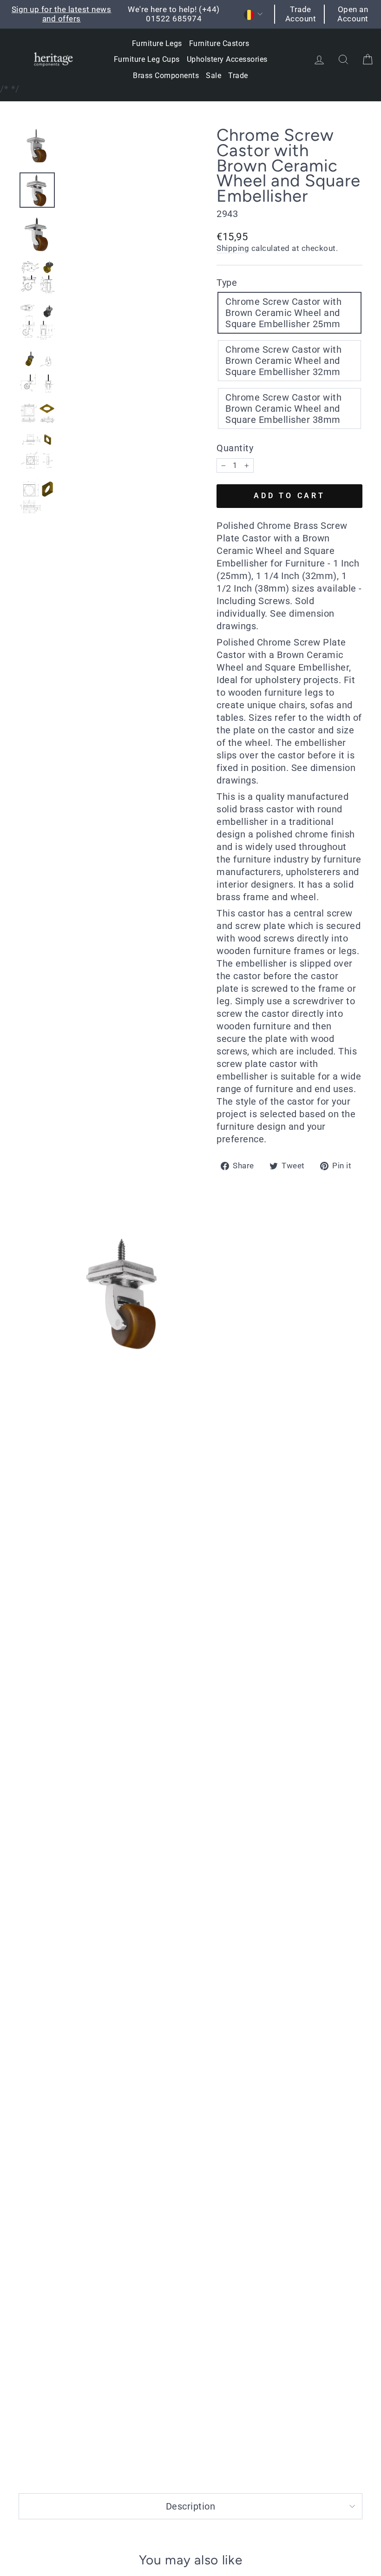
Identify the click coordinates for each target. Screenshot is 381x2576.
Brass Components (166, 76)
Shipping (233, 248)
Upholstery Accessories (227, 59)
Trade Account (301, 14)
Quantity (235, 448)
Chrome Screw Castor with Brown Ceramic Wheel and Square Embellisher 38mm (283, 408)
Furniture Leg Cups (147, 59)
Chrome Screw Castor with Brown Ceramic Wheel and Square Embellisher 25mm (283, 313)
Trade (238, 76)
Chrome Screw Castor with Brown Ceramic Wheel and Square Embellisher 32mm (283, 361)
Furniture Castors (219, 43)
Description (191, 2506)
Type (227, 283)
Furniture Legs (157, 43)
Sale (213, 76)
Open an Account (353, 14)
